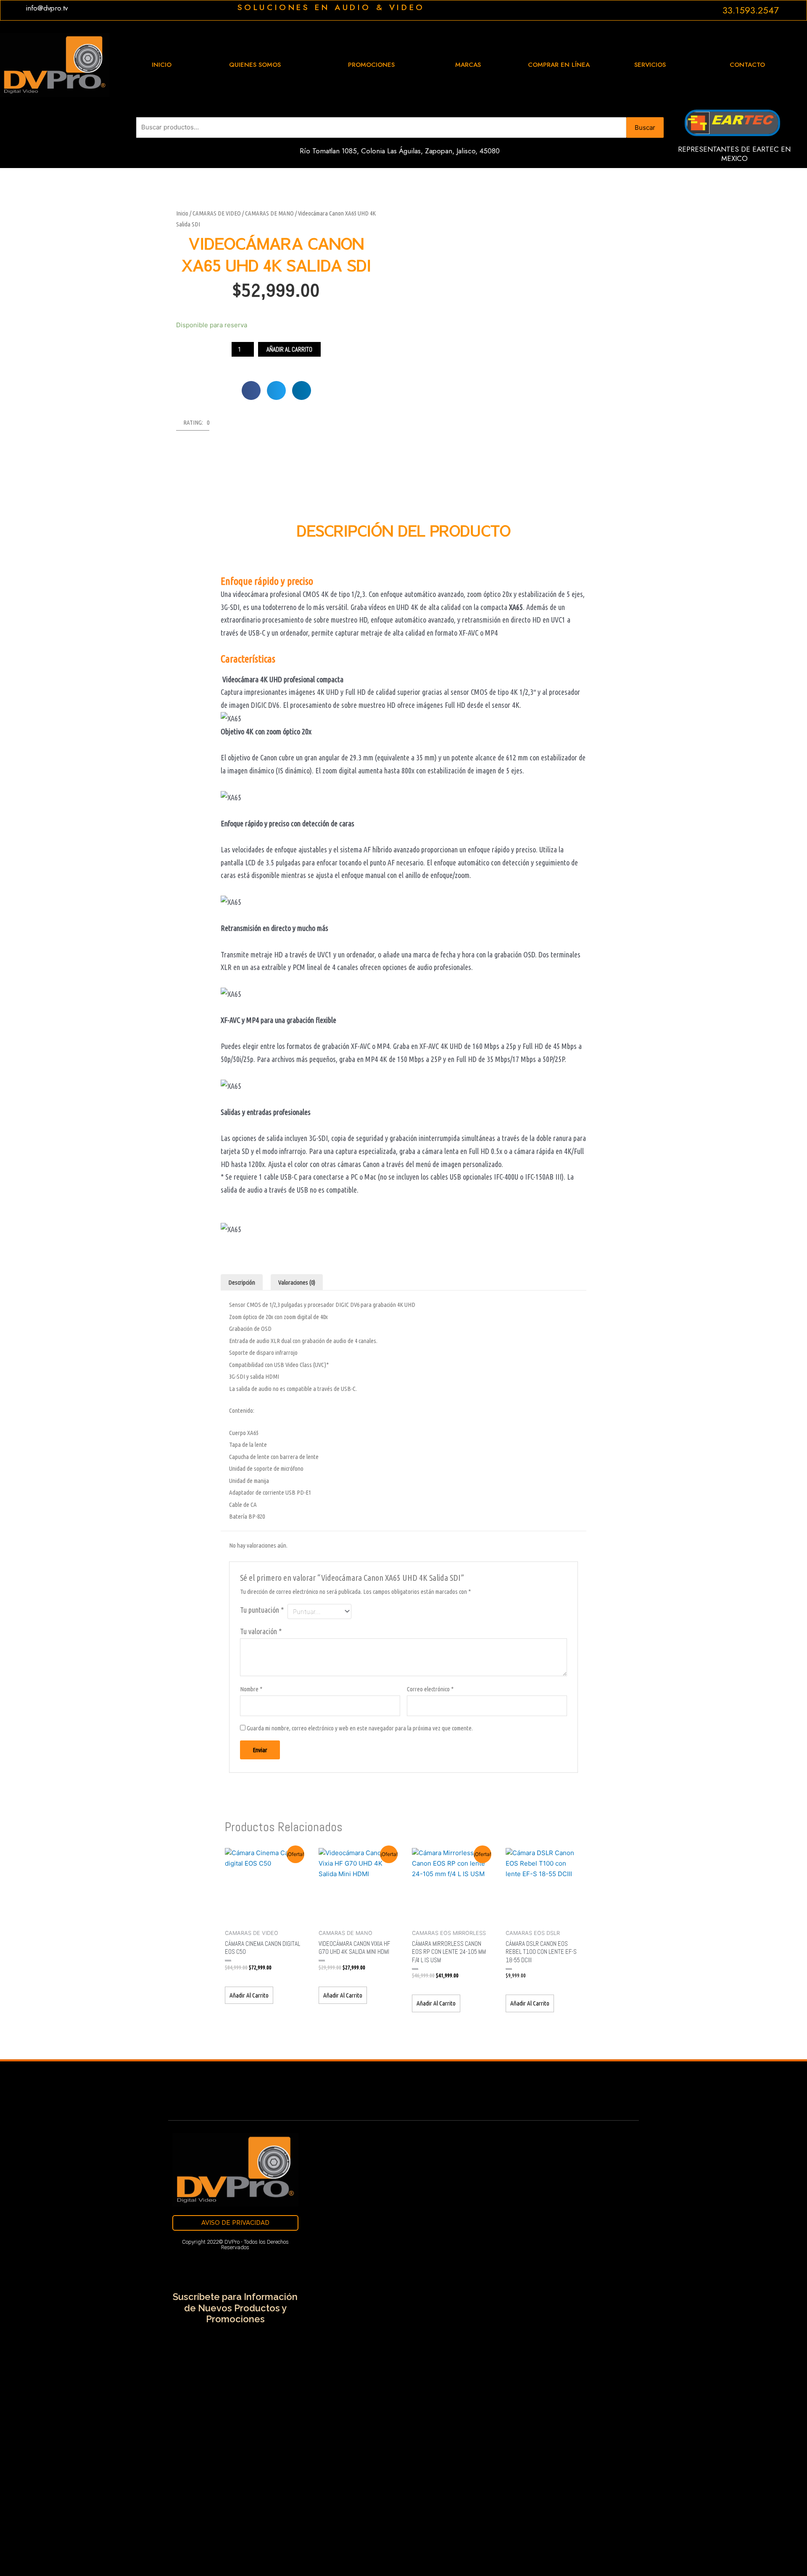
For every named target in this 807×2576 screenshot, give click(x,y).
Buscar (645, 127)
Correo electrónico (430, 1689)
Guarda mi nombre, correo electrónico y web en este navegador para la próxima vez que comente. (360, 1728)
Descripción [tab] (242, 1282)
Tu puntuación (262, 1610)
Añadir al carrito (289, 349)
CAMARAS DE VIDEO (217, 213)
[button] (251, 390)
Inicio (182, 213)
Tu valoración (261, 1631)
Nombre (251, 1689)
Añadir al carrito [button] (249, 1995)
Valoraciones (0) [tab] (297, 1282)
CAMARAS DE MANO (269, 213)
